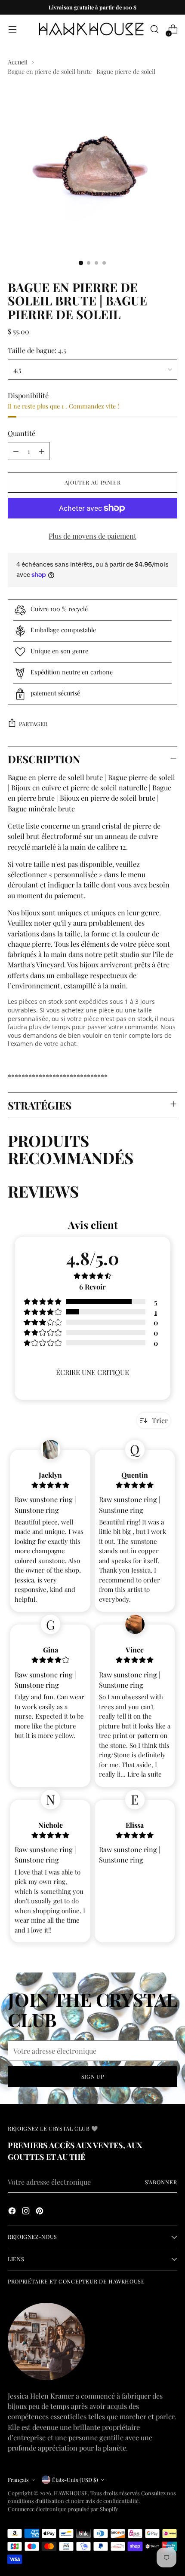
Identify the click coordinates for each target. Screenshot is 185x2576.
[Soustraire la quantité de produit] (16, 451)
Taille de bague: (37, 350)
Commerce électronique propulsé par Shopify (63, 2509)
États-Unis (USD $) (75, 2480)
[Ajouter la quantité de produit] (42, 451)
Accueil (18, 62)
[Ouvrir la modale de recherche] (154, 29)
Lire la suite (145, 1774)
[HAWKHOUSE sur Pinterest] (40, 2212)
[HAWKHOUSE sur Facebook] (13, 2212)
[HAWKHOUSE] (91, 29)
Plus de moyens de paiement (92, 536)
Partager (33, 724)
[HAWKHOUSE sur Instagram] (27, 2212)
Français (18, 2480)
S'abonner (161, 2182)
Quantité (22, 433)
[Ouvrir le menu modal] (12, 29)
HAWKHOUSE (71, 2493)
